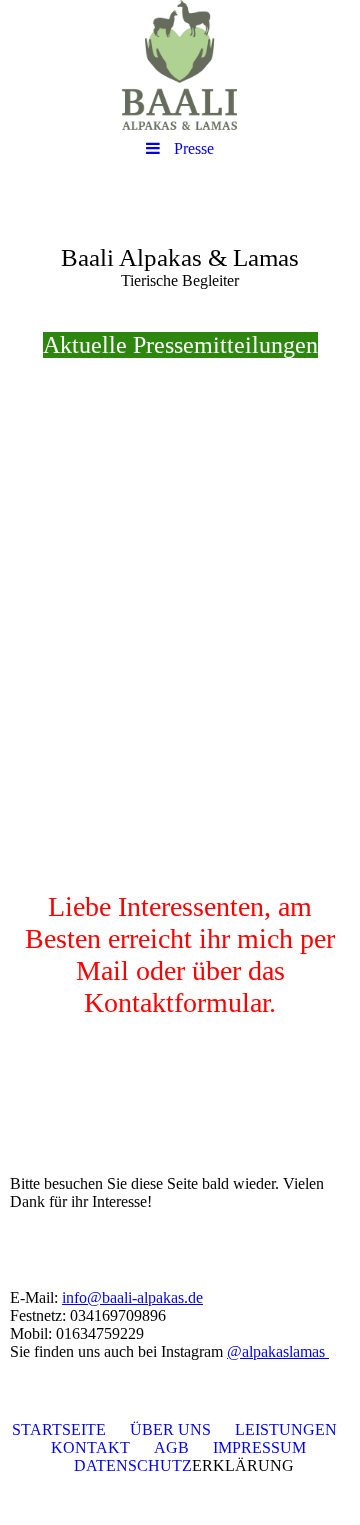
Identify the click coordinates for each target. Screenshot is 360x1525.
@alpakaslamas (278, 1351)
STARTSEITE (59, 1429)
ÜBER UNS (170, 1429)
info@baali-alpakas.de (132, 1297)
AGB (171, 1447)
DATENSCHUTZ (133, 1465)
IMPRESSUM (259, 1447)
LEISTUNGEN (286, 1429)
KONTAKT (90, 1447)
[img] (180, 65)
